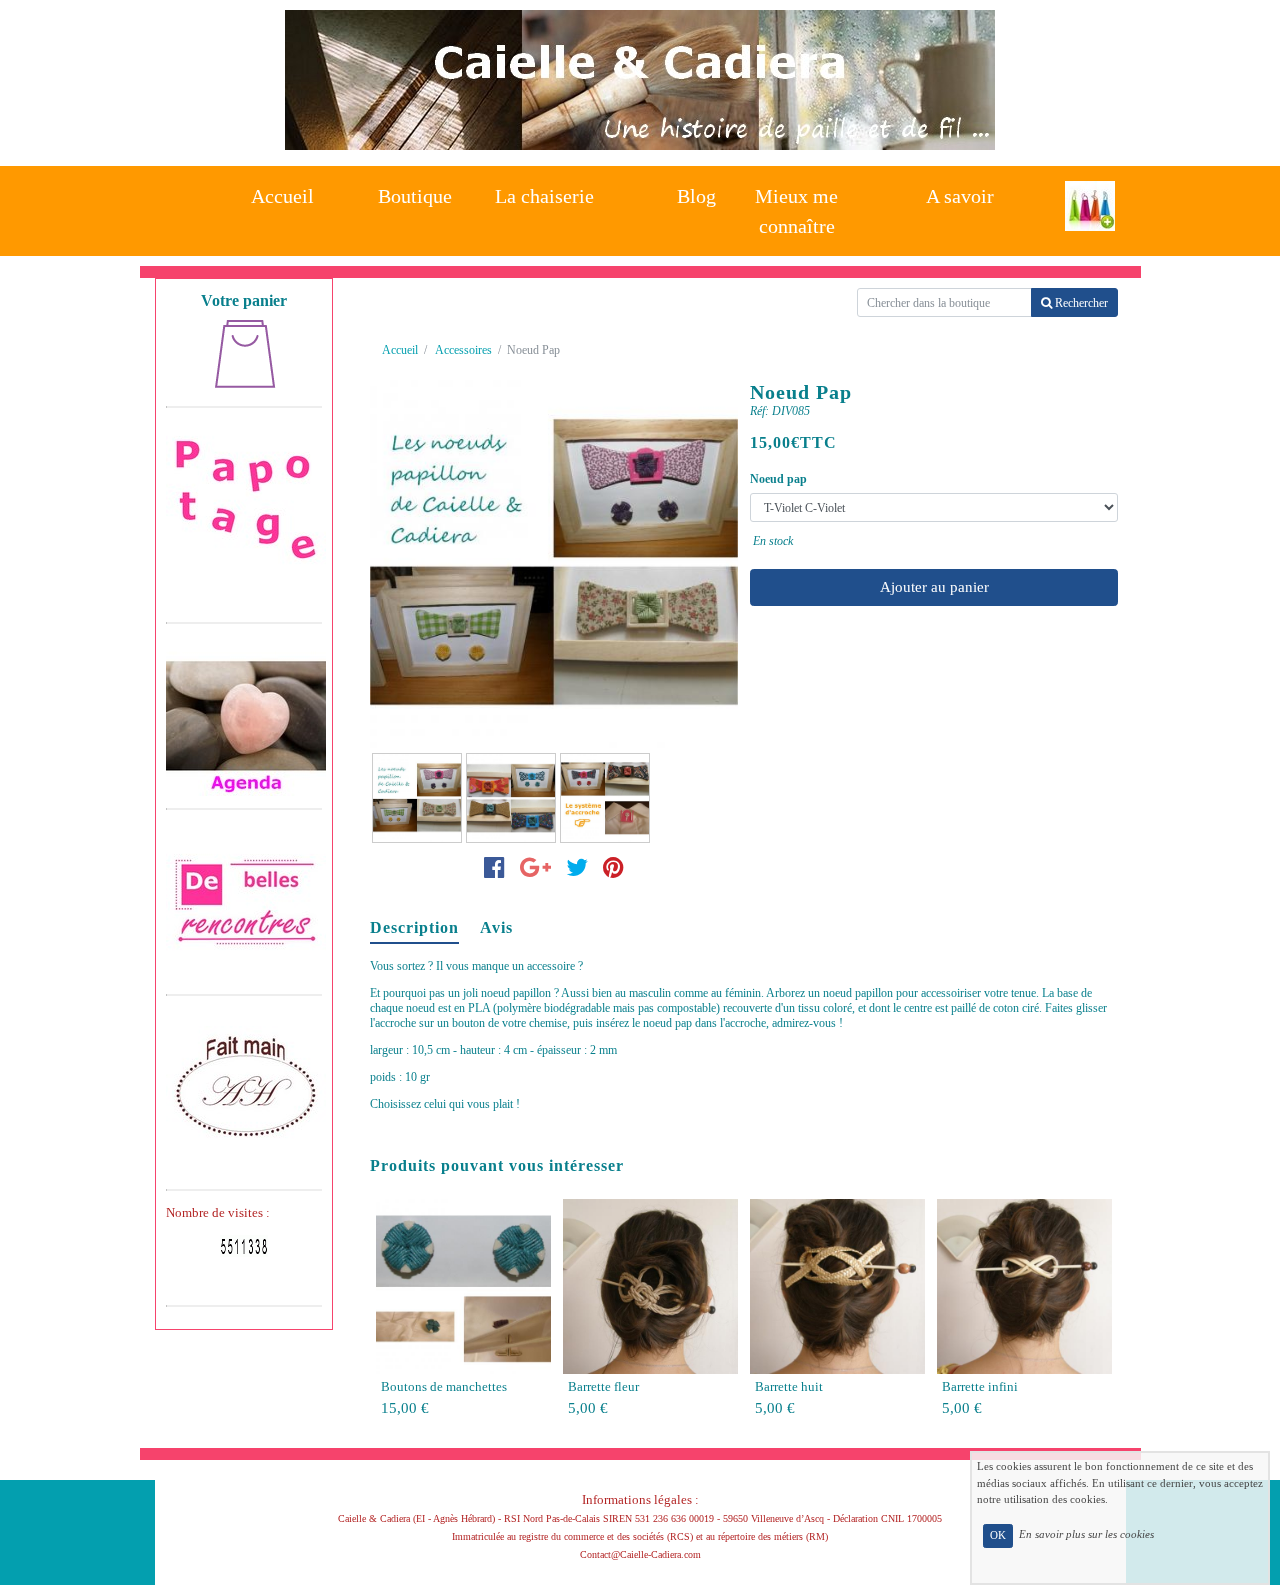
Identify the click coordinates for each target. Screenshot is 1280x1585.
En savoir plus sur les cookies (1086, 1535)
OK (998, 1535)
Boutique (415, 196)
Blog (696, 196)
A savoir (960, 196)
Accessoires (463, 350)
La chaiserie (544, 196)
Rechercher (1080, 303)
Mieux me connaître (796, 205)
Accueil (282, 196)
